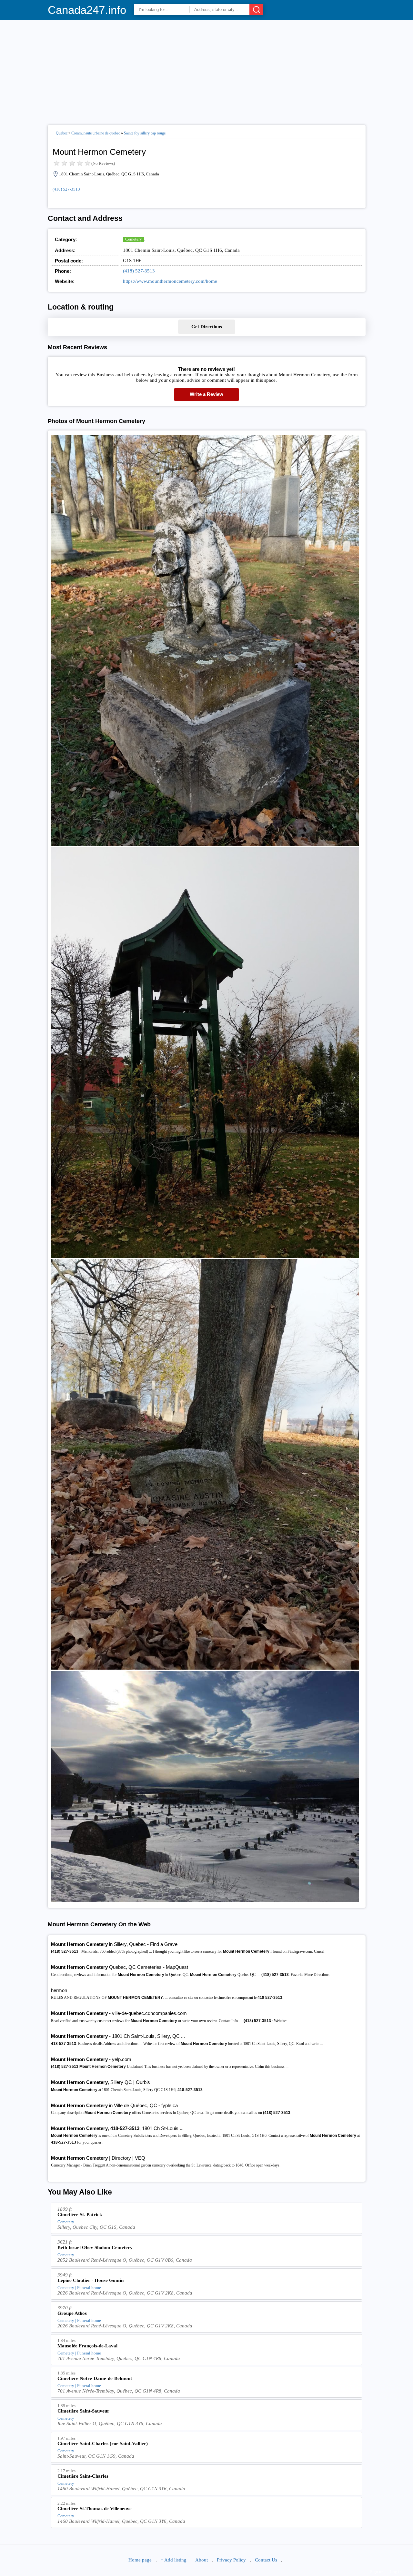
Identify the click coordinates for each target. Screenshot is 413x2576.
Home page (140, 2560)
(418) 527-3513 (66, 189)
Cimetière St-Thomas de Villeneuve (95, 2509)
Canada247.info (87, 10)
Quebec (62, 133)
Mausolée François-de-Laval (87, 2346)
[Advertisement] (207, 70)
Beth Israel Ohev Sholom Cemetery (95, 2247)
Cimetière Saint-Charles (83, 2476)
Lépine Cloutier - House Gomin (91, 2280)
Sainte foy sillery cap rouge (145, 133)
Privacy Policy (231, 2560)
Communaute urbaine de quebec (96, 133)
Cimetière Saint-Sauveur (83, 2411)
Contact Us (266, 2560)
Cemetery (134, 239)
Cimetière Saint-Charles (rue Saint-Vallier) (103, 2443)
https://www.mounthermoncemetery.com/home (170, 281)
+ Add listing (174, 2560)
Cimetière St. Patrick (80, 2215)
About (201, 2560)
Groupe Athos (72, 2313)
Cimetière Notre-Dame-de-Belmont (95, 2378)
